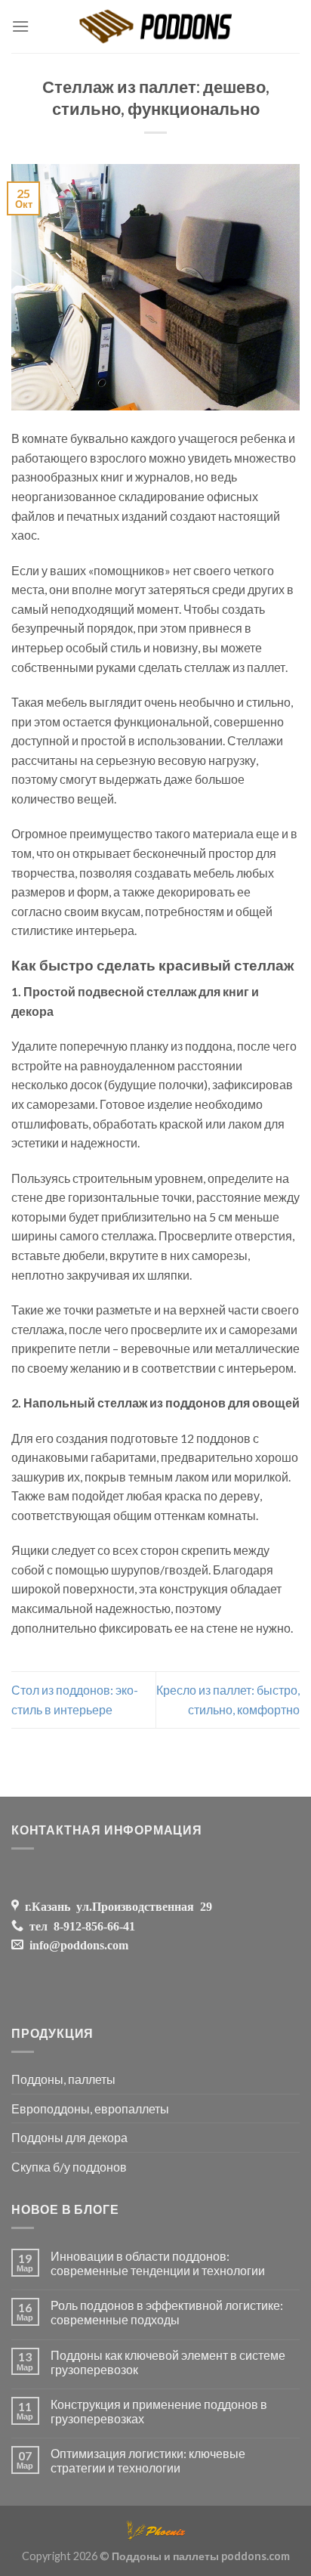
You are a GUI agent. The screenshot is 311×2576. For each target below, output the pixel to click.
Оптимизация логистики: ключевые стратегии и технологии (148, 2460)
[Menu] (20, 26)
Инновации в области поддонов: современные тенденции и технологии (158, 2263)
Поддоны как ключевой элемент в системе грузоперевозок (168, 2362)
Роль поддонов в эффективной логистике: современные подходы (167, 2312)
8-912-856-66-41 (91, 1925)
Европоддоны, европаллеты (90, 2108)
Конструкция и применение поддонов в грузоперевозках (159, 2411)
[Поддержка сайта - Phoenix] (155, 2529)
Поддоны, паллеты (63, 2079)
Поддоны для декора (69, 2137)
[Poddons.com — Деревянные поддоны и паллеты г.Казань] (156, 26)
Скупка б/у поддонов (69, 2167)
